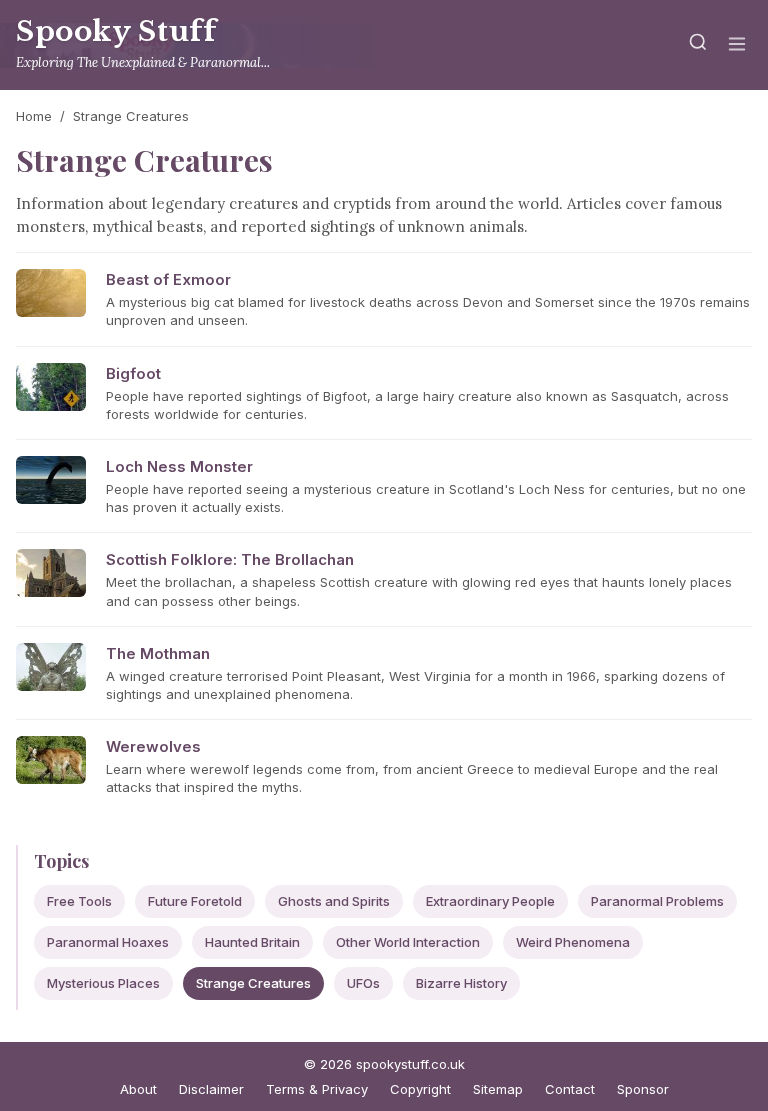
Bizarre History (461, 983)
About (138, 1089)
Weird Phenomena (573, 942)
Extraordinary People (490, 901)
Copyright (420, 1089)
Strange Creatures (253, 983)
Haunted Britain (252, 942)
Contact (570, 1089)
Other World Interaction (408, 942)
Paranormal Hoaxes (108, 942)
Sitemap (498, 1089)
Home (34, 116)
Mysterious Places (103, 983)
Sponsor (643, 1089)
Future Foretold (195, 901)
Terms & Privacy (317, 1089)
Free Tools (79, 901)
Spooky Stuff (116, 31)
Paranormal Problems (657, 901)
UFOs (363, 983)
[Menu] (737, 45)
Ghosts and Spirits (334, 901)
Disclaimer (211, 1089)
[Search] (698, 45)
